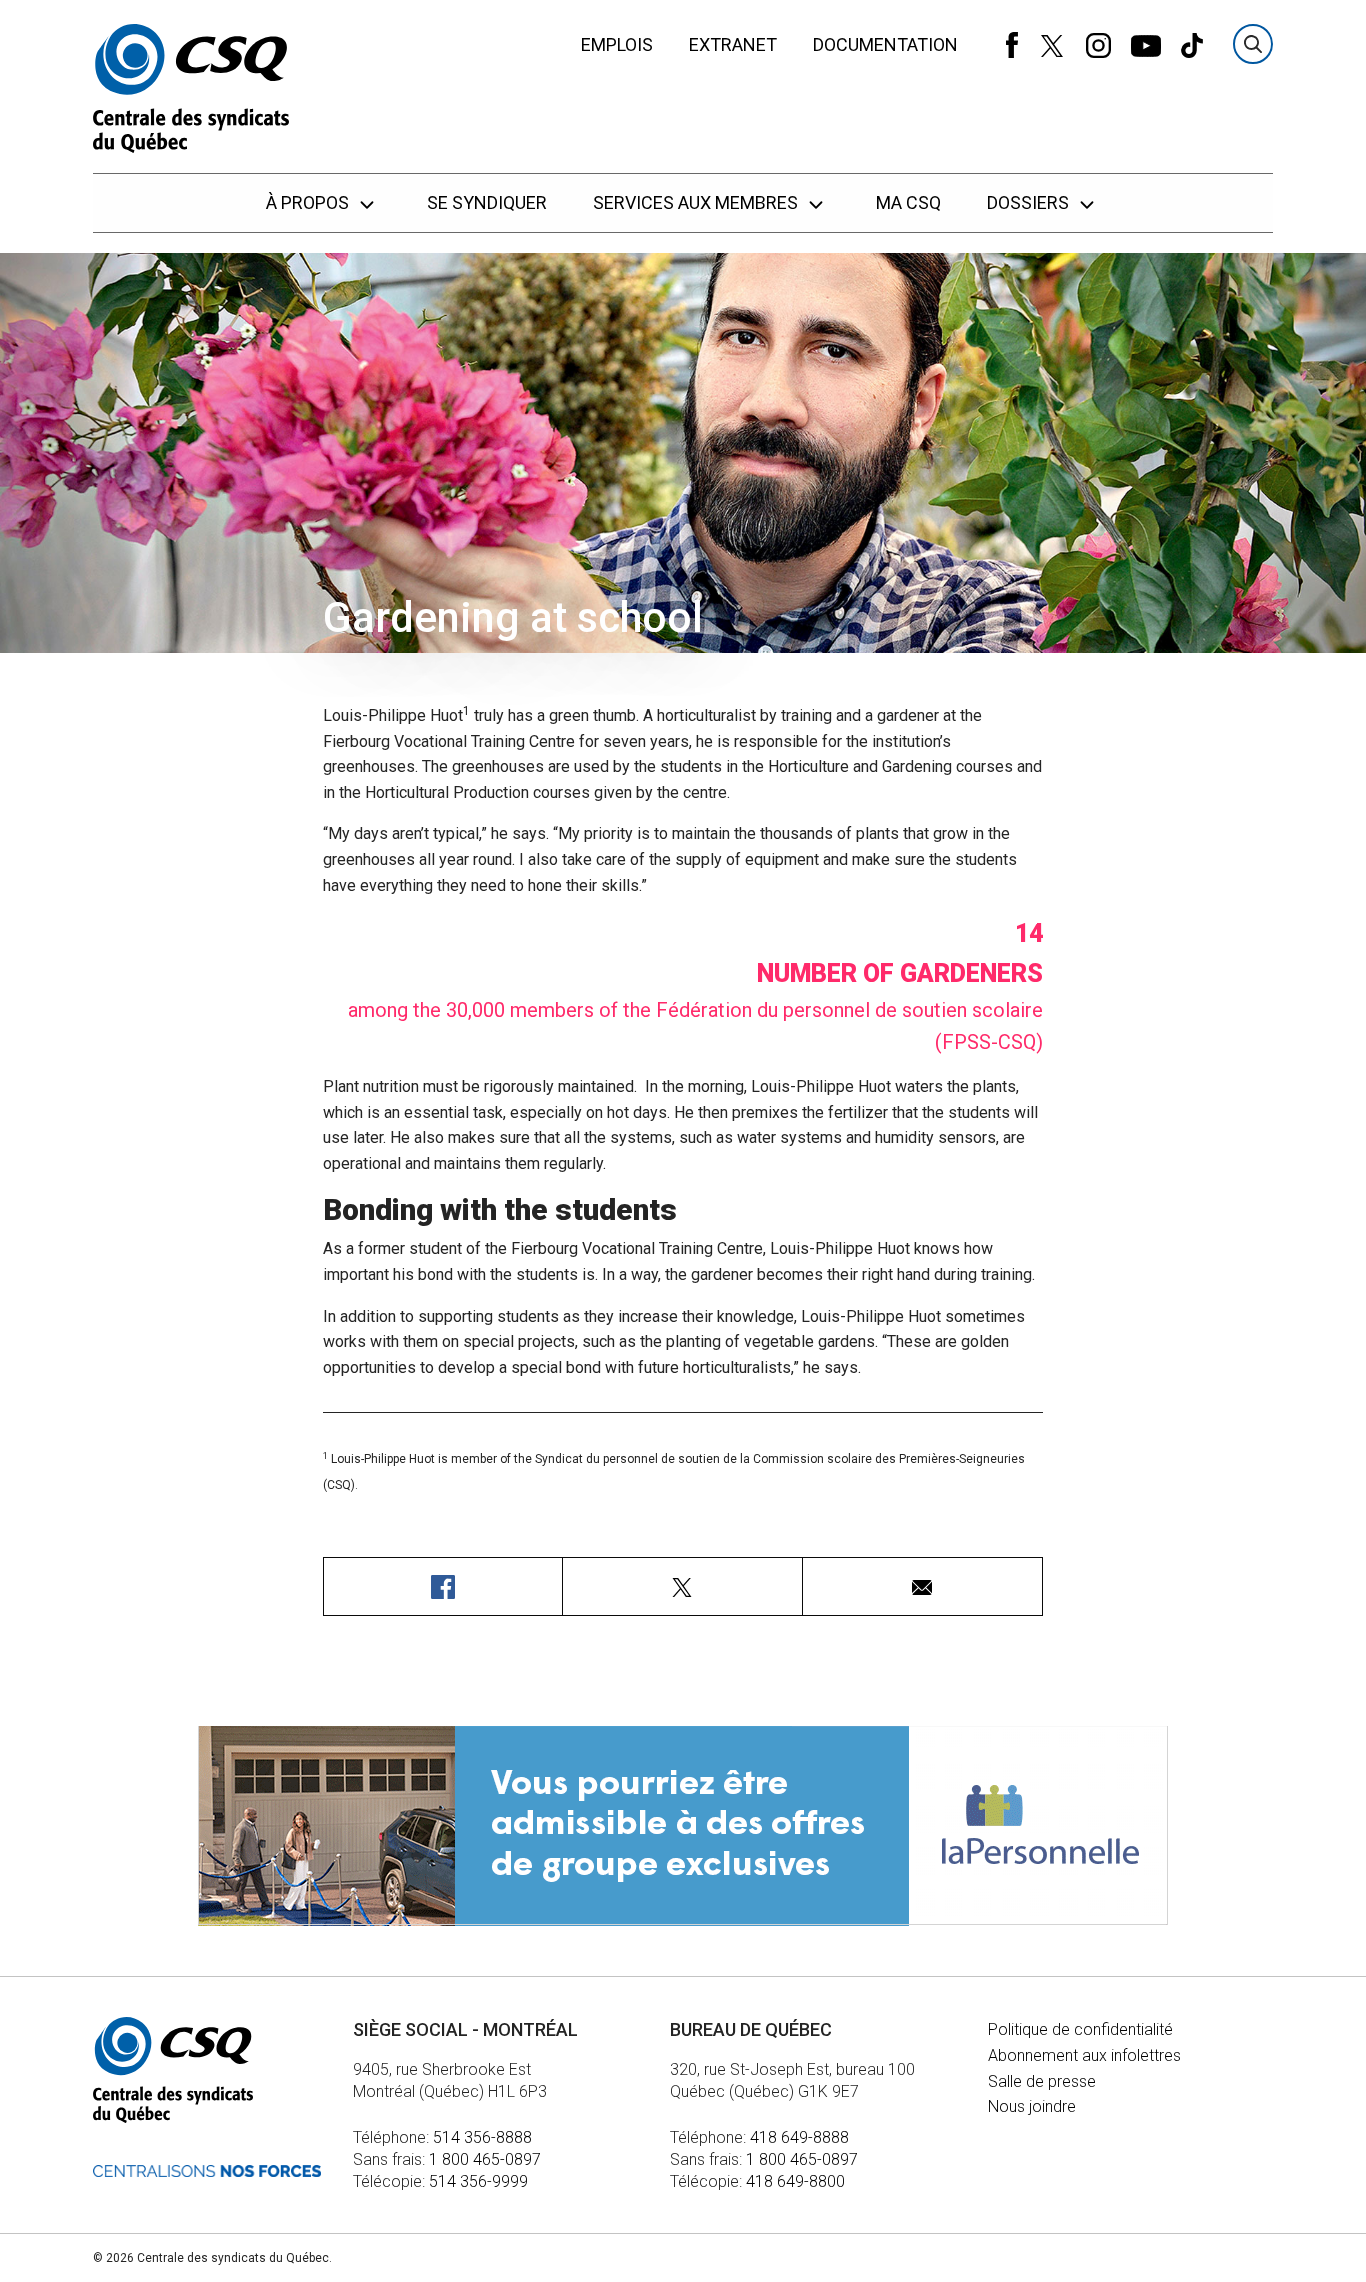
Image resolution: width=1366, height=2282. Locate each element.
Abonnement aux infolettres (1084, 2055)
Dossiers (1030, 202)
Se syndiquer (487, 202)
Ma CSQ (908, 202)
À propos (309, 202)
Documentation (885, 44)
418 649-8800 (795, 2181)
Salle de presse (1042, 2081)
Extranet (733, 44)
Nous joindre (1032, 2106)
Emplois (617, 44)
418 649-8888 (799, 2137)
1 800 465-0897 (485, 2159)
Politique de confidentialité (1080, 2029)
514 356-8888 (482, 2137)
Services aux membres (697, 202)
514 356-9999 (478, 2181)
